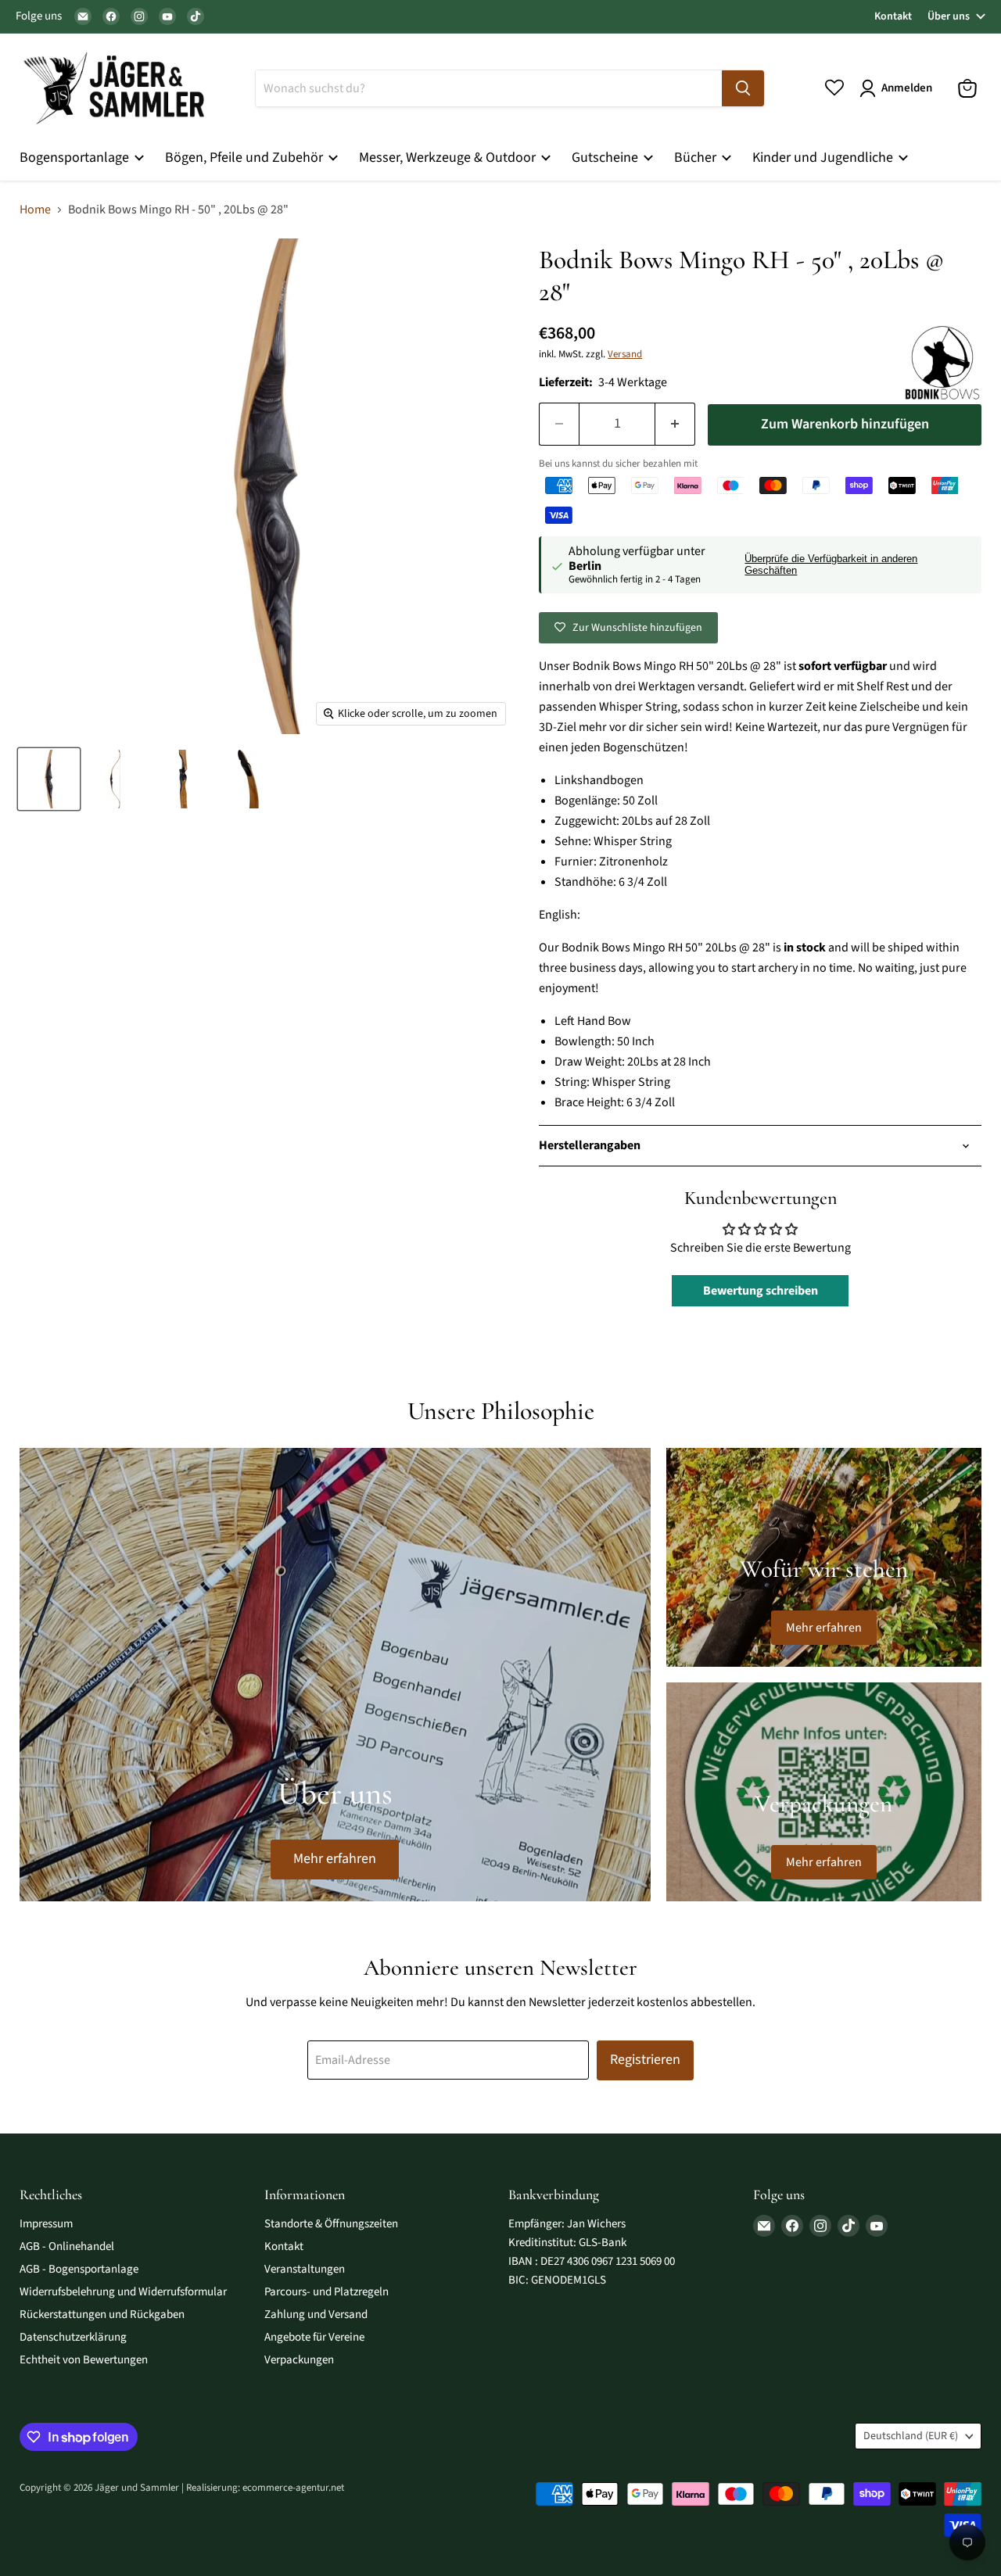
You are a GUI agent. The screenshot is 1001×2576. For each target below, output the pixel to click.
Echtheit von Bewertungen (84, 2360)
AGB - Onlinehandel (67, 2246)
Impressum (46, 2224)
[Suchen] (743, 88)
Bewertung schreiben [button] (761, 1291)
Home (35, 210)
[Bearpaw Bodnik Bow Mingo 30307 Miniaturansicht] (115, 779)
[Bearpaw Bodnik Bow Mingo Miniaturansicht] (49, 779)
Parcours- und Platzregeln (326, 2292)
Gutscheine (606, 158)
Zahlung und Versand (316, 2314)
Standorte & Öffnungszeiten (331, 2224)
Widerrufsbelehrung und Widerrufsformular (123, 2292)
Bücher (697, 158)
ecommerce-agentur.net (293, 2488)
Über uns (949, 16)
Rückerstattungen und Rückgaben (102, 2314)
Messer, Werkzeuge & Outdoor (449, 158)
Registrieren (645, 2060)
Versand (625, 354)
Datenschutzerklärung (73, 2337)
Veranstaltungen (305, 2269)
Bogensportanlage (76, 158)
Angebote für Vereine (314, 2337)
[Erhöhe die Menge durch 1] (675, 424)
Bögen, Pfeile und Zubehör (246, 158)
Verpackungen (299, 2360)
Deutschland (911, 2436)
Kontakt (893, 16)
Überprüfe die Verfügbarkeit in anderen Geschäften (831, 565)
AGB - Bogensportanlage (79, 2269)
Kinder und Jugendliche (824, 158)
